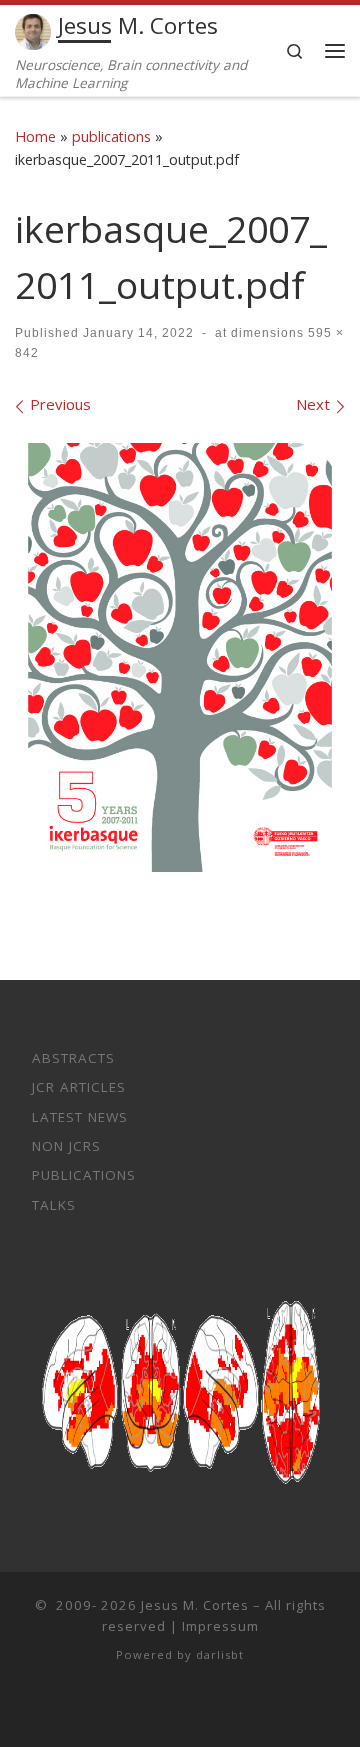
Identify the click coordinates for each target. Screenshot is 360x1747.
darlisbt (220, 1654)
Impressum (220, 1626)
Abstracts (73, 1058)
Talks (54, 1205)
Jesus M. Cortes (195, 1605)
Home (35, 136)
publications (111, 136)
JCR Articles (79, 1087)
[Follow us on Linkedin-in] (166, 1708)
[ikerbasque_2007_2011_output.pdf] (180, 664)
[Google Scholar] (195, 1708)
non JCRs (66, 1146)
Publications (84, 1175)
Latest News (80, 1117)
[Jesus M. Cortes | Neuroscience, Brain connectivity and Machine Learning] (33, 29)
